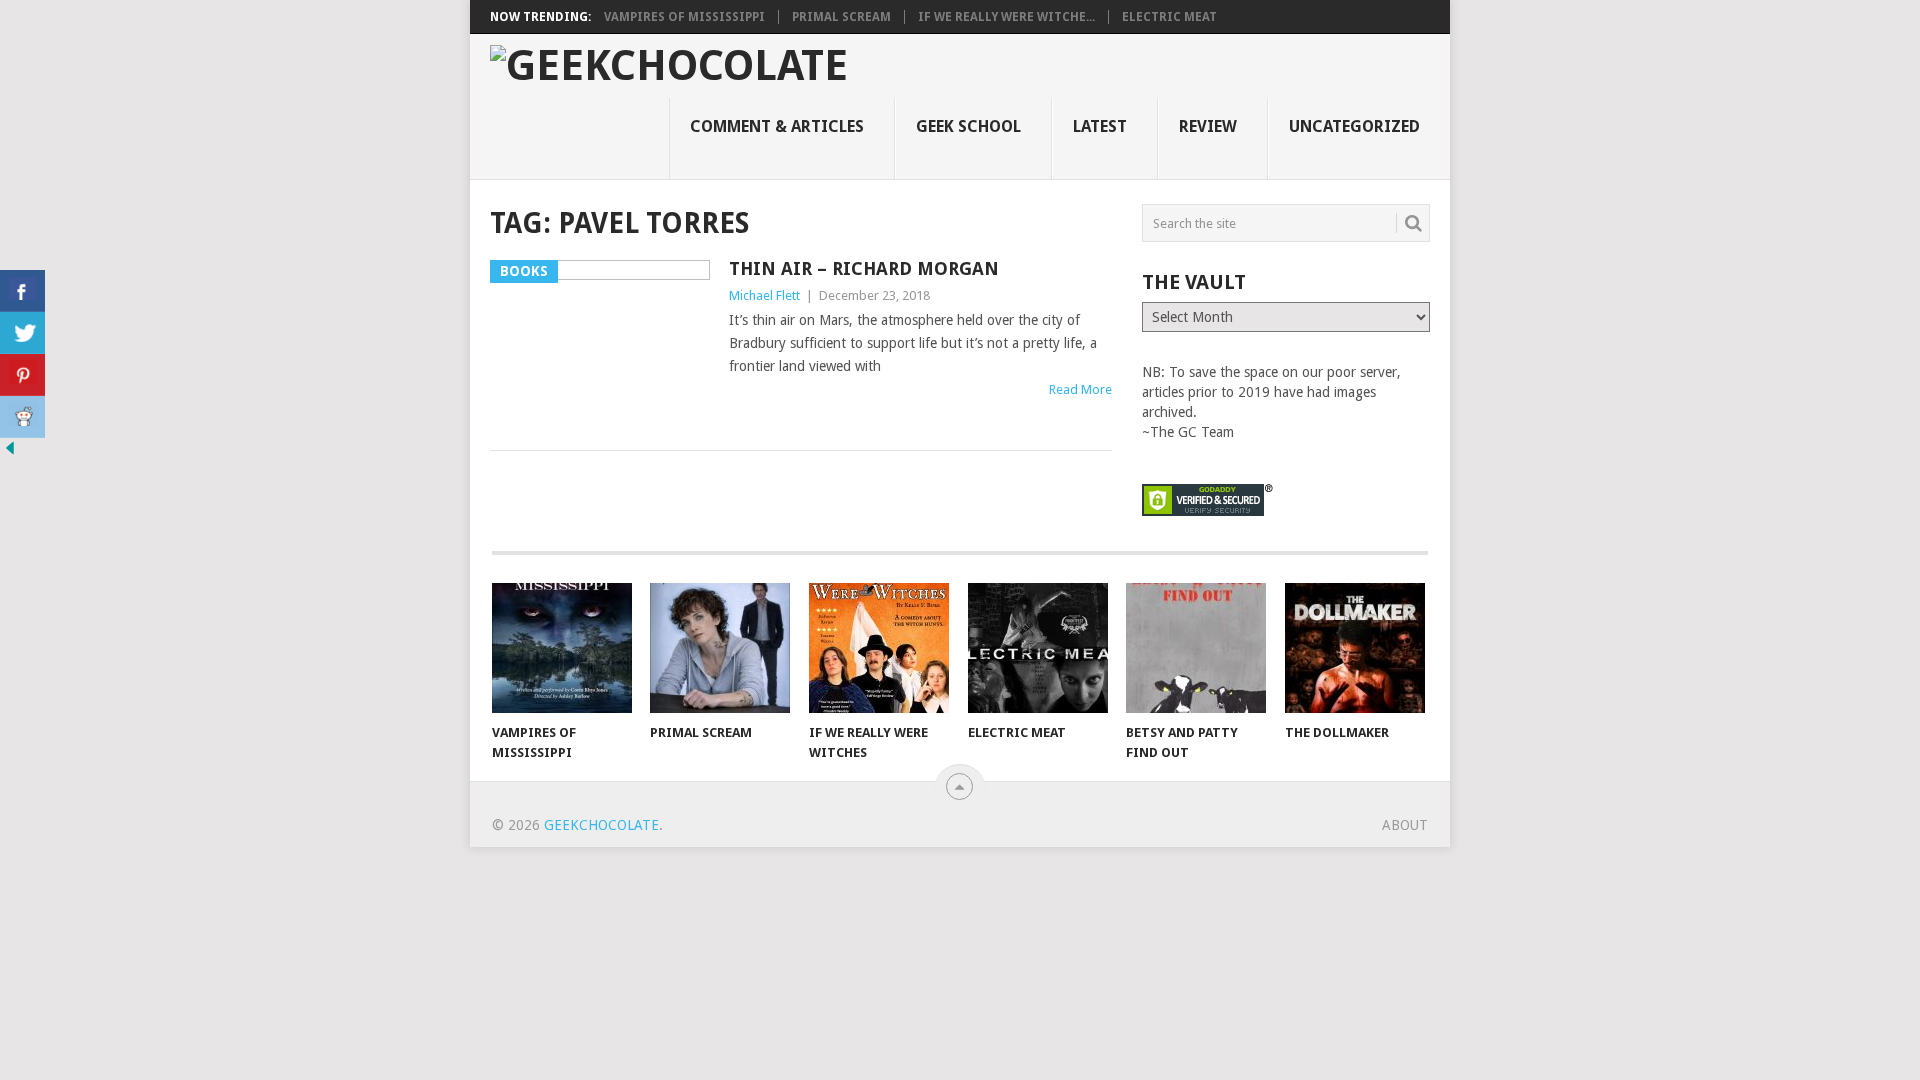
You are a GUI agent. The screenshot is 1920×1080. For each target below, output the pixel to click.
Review (1208, 126)
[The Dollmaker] (1355, 648)
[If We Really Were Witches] (879, 648)
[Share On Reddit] (22, 417)
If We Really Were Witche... (1006, 17)
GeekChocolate (601, 825)
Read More (1080, 389)
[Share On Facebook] (22, 291)
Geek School (968, 126)
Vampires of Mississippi (684, 17)
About (1405, 825)
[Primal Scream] (720, 648)
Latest (1100, 126)
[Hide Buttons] (10, 453)
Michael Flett (764, 295)
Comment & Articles (777, 126)
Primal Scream (841, 17)
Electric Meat (1169, 17)
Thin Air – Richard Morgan (864, 268)
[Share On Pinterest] (22, 375)
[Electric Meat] (1038, 648)
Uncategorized (1354, 126)
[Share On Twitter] (22, 333)
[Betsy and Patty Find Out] (1196, 648)
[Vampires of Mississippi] (562, 648)
